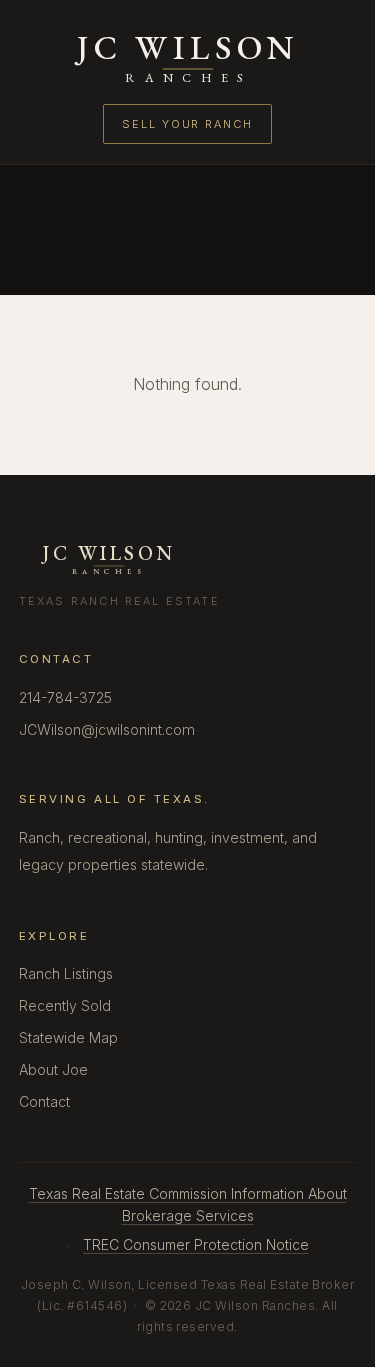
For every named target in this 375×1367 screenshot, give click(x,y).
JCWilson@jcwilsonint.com (107, 729)
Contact (44, 1101)
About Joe (53, 1069)
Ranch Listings (66, 973)
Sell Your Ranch (187, 124)
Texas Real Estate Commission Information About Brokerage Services (188, 1204)
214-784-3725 (65, 697)
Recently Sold (65, 1005)
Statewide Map (68, 1037)
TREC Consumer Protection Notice (196, 1244)
